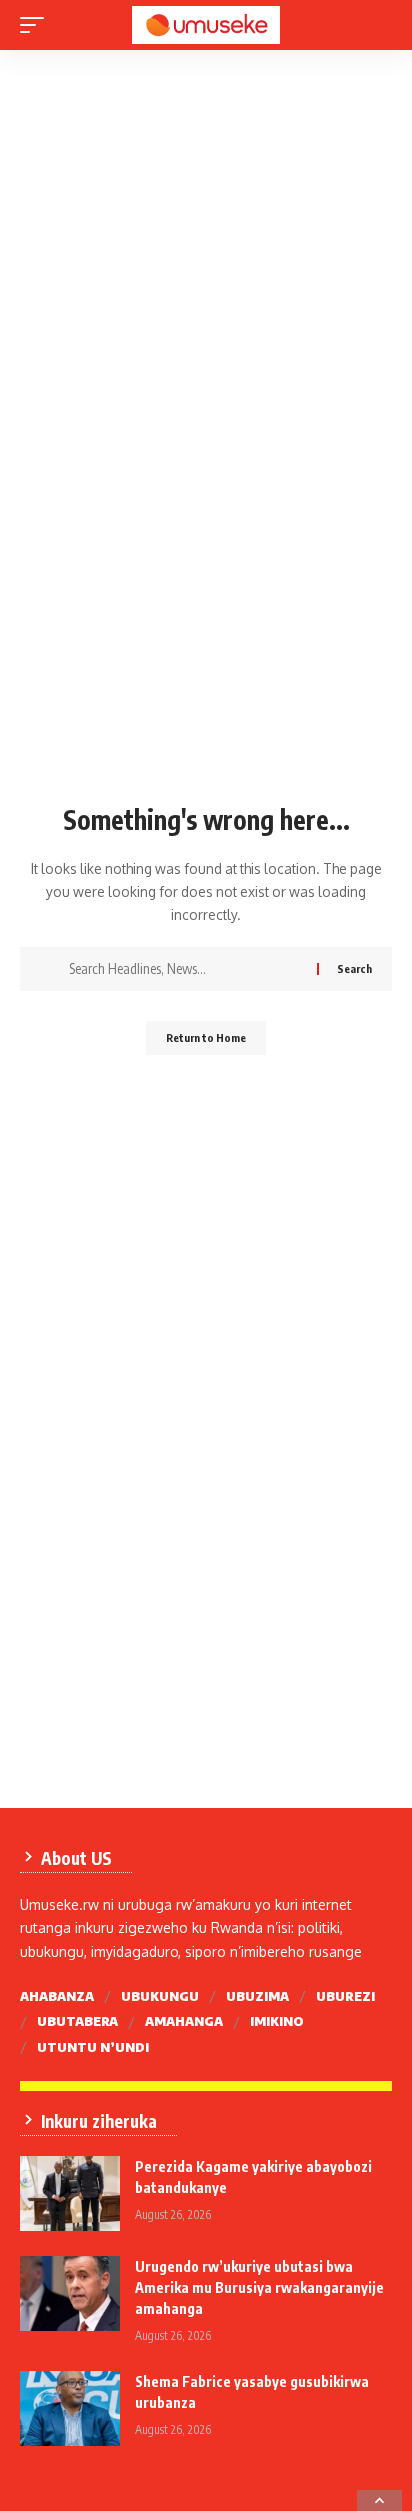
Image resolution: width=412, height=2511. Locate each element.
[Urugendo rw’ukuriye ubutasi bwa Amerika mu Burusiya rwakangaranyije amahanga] (70, 2293)
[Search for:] (185, 969)
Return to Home (206, 1037)
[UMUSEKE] (206, 25)
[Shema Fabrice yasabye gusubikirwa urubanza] (70, 2408)
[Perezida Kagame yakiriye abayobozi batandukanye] (70, 2193)
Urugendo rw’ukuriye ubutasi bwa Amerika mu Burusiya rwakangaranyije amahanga (259, 2287)
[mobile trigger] (37, 25)
